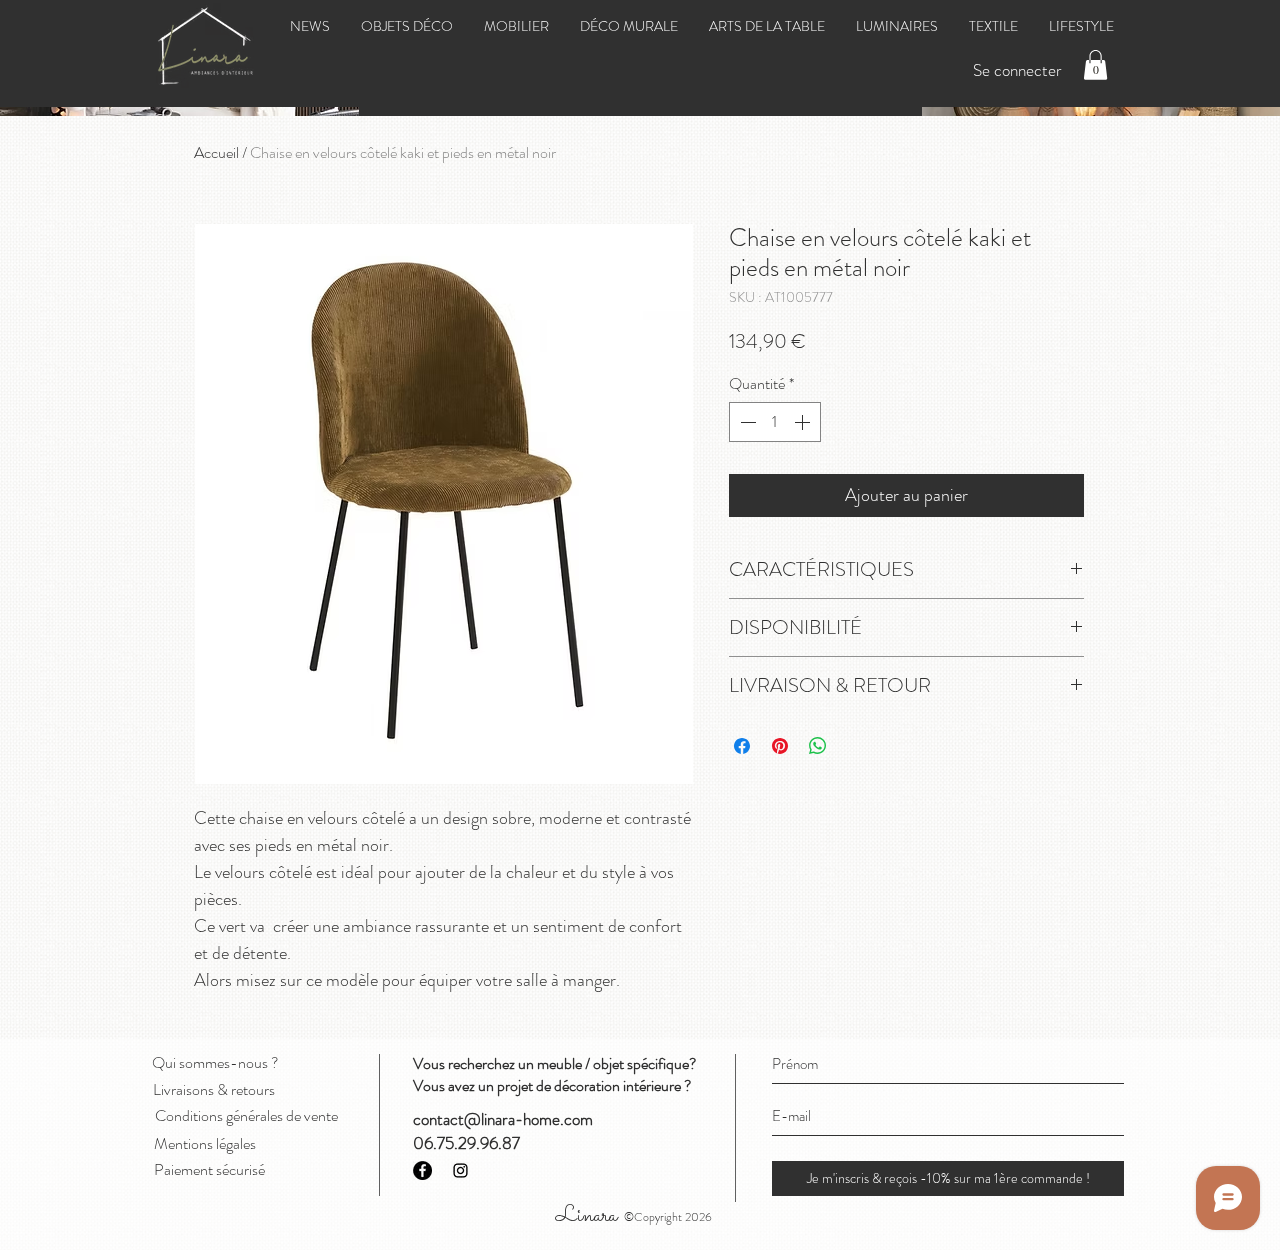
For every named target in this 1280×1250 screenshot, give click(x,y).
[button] (1095, 65)
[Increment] (804, 422)
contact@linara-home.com (503, 1119)
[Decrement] (746, 422)
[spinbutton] (775, 422)
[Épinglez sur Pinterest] (780, 746)
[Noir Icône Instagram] (460, 1170)
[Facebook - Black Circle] (422, 1170)
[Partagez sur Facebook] (742, 746)
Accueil (216, 152)
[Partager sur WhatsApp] (818, 746)
